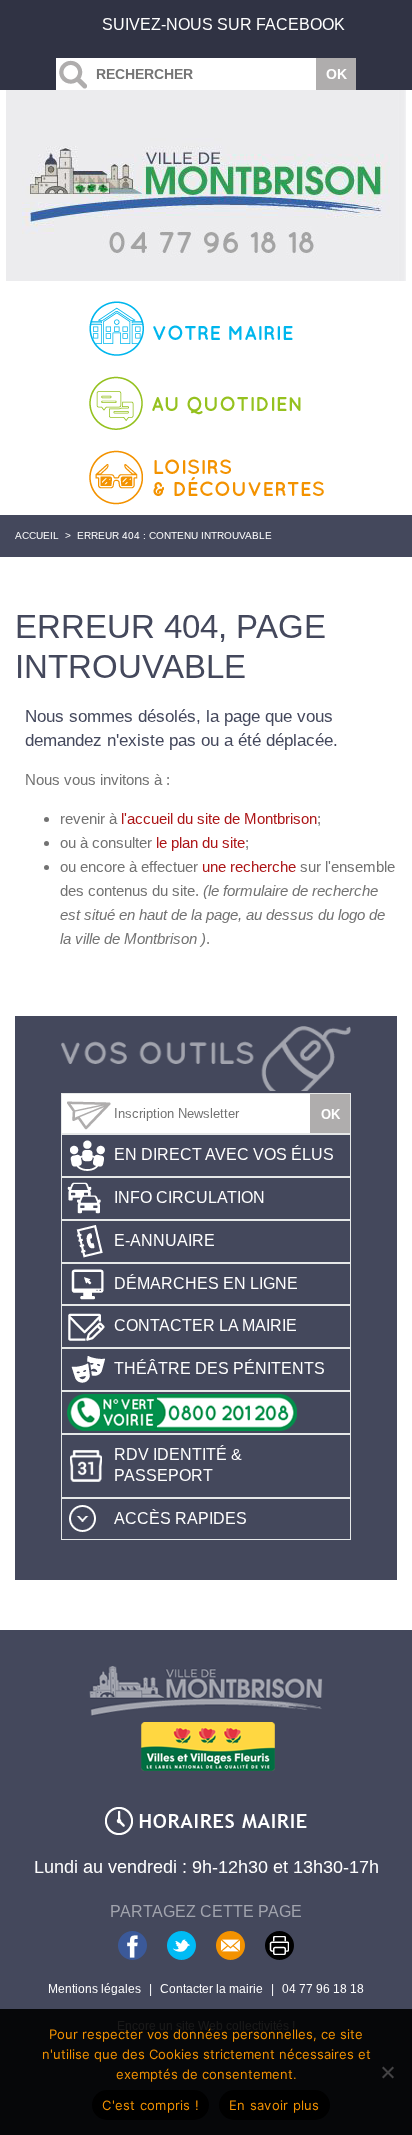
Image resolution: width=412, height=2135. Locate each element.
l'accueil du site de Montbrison (219, 818)
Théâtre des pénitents (219, 1368)
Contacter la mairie (205, 1325)
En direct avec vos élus (224, 1154)
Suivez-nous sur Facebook (223, 24)
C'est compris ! (150, 2105)
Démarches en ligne (206, 1283)
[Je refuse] (387, 2072)
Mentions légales (94, 1989)
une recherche (249, 866)
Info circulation (189, 1197)
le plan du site (200, 842)
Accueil (37, 535)
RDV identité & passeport (178, 1465)
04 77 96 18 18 (323, 1989)
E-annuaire (164, 1240)
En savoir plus (274, 2105)
